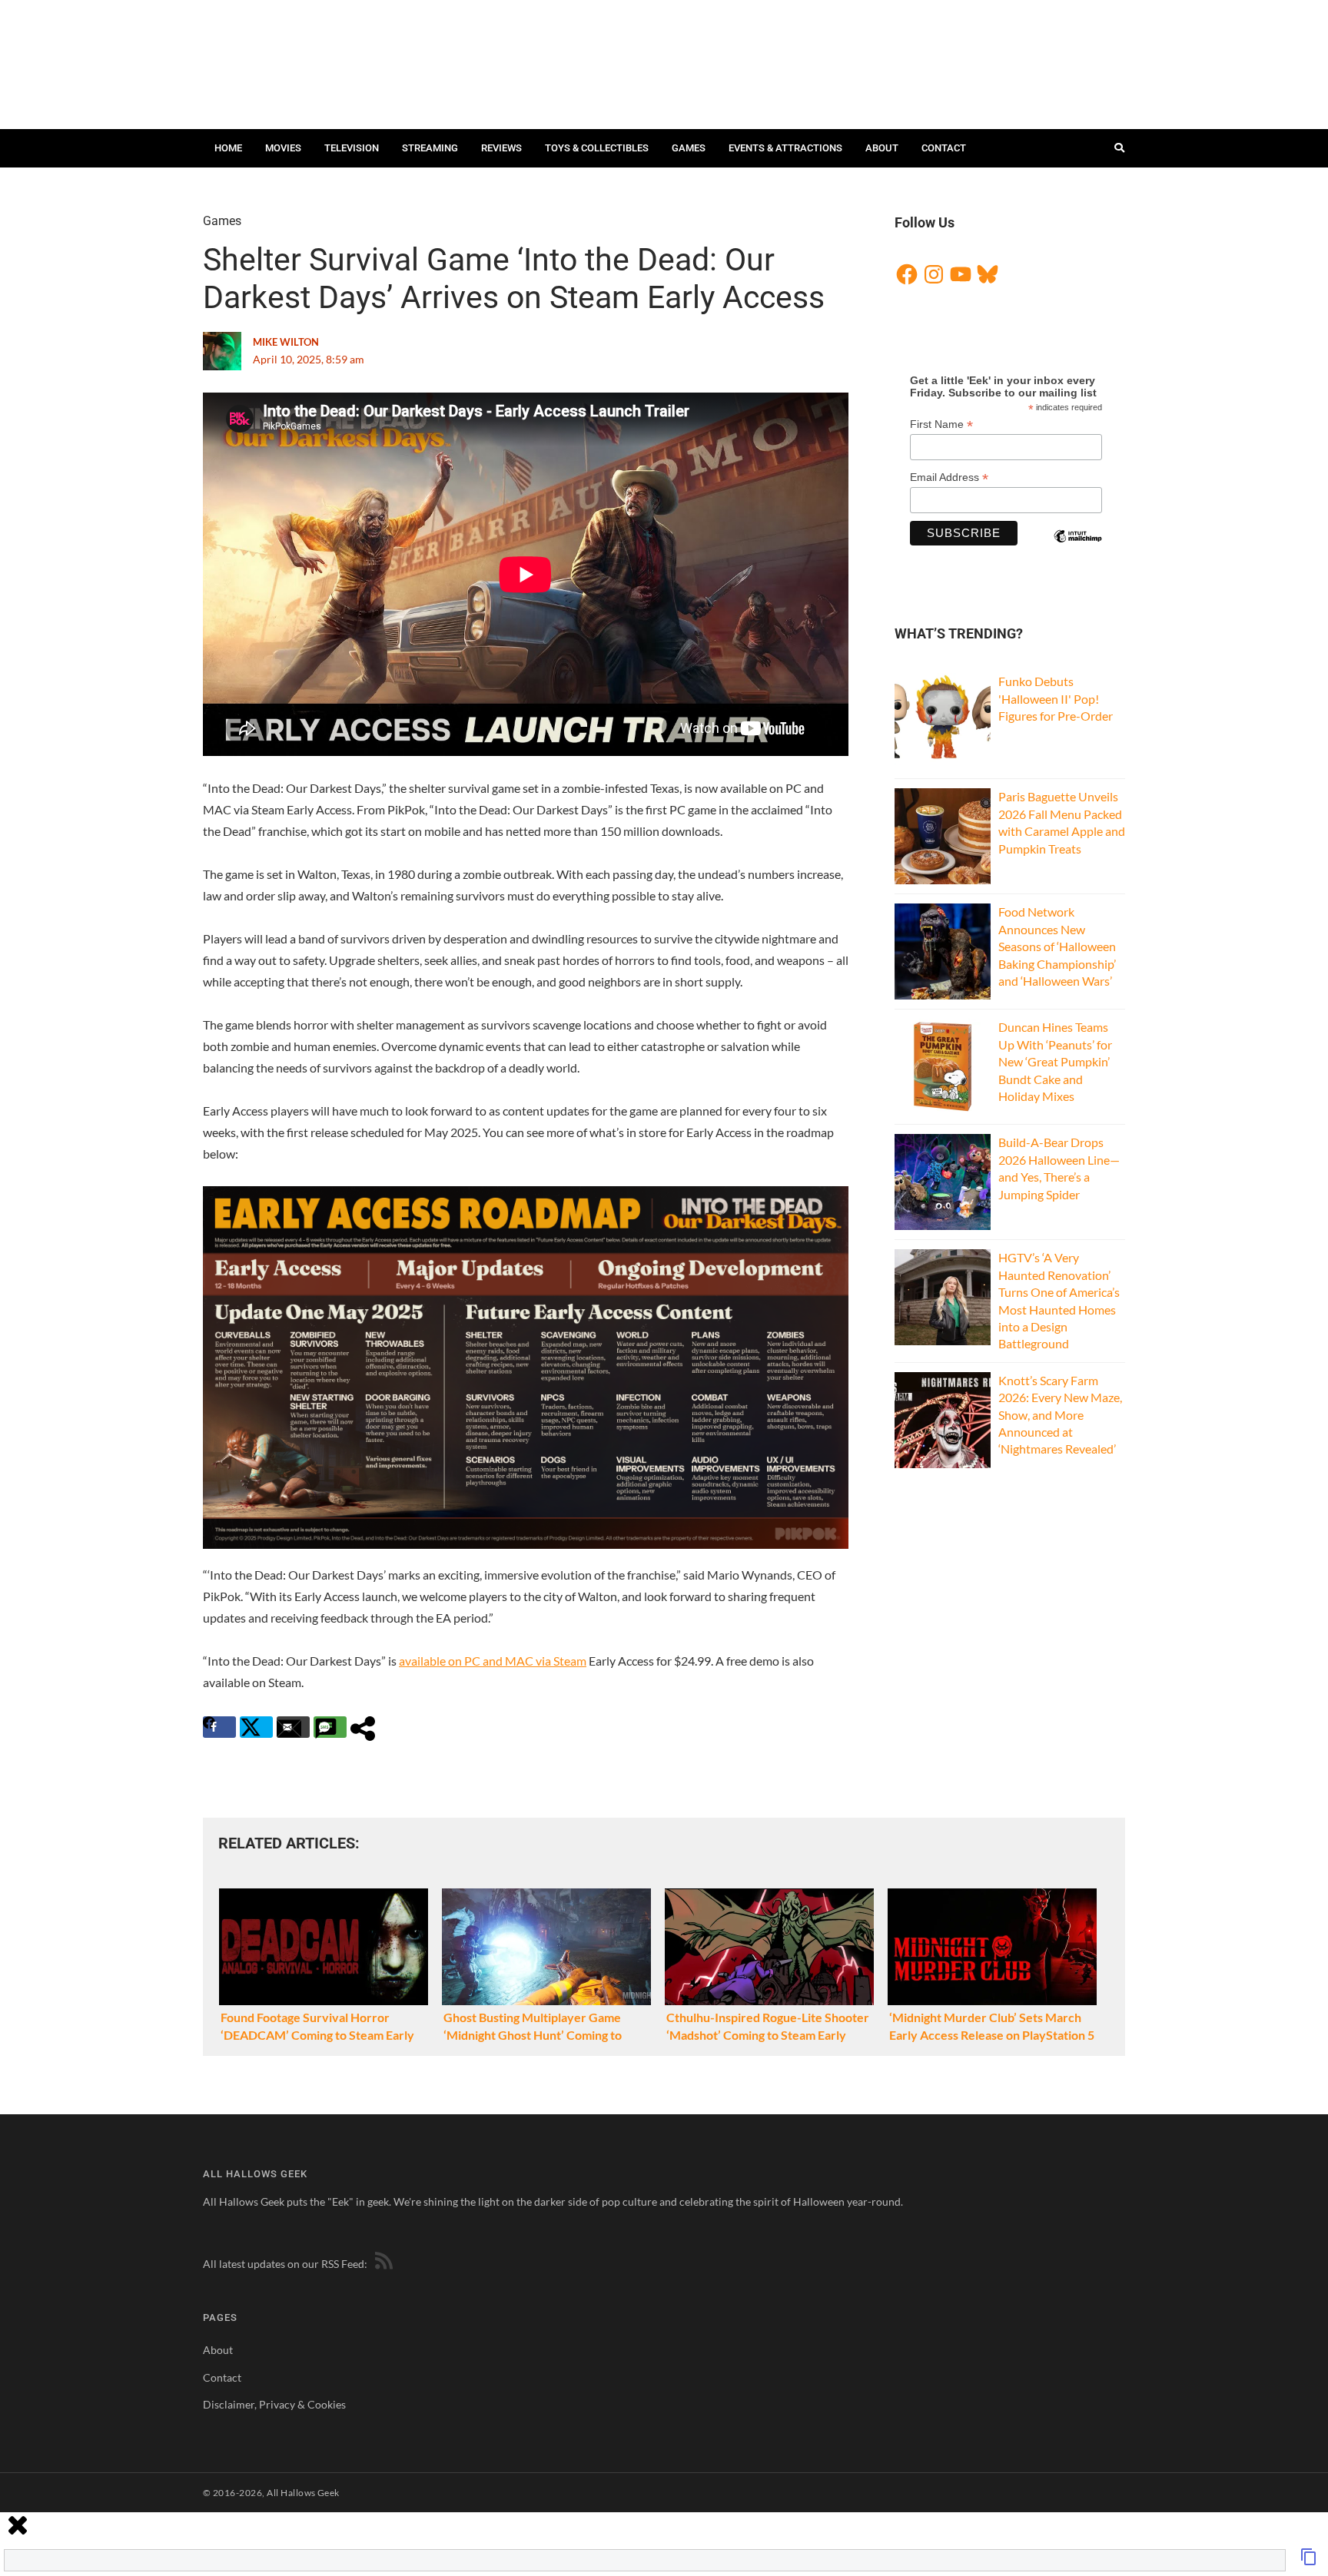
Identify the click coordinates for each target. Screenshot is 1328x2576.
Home (228, 148)
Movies (283, 148)
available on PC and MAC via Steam (493, 1661)
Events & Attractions (785, 148)
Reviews (501, 148)
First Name (941, 424)
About (882, 148)
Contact (944, 148)
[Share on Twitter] (256, 1727)
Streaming (430, 148)
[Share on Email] (293, 1727)
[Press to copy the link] (1309, 2561)
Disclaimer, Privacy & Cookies (274, 2404)
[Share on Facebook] (219, 1727)
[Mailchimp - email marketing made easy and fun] (1077, 549)
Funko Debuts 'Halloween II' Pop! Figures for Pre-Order (1056, 698)
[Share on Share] (367, 1727)
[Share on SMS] (330, 1727)
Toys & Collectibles (597, 148)
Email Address (949, 477)
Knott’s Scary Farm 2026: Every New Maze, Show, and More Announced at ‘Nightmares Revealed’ (1060, 1415)
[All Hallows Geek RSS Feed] (381, 2264)
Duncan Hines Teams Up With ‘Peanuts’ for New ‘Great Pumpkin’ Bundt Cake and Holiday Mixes (1055, 1061)
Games (689, 148)
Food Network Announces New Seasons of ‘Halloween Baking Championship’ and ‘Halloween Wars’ (1057, 946)
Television (352, 148)
